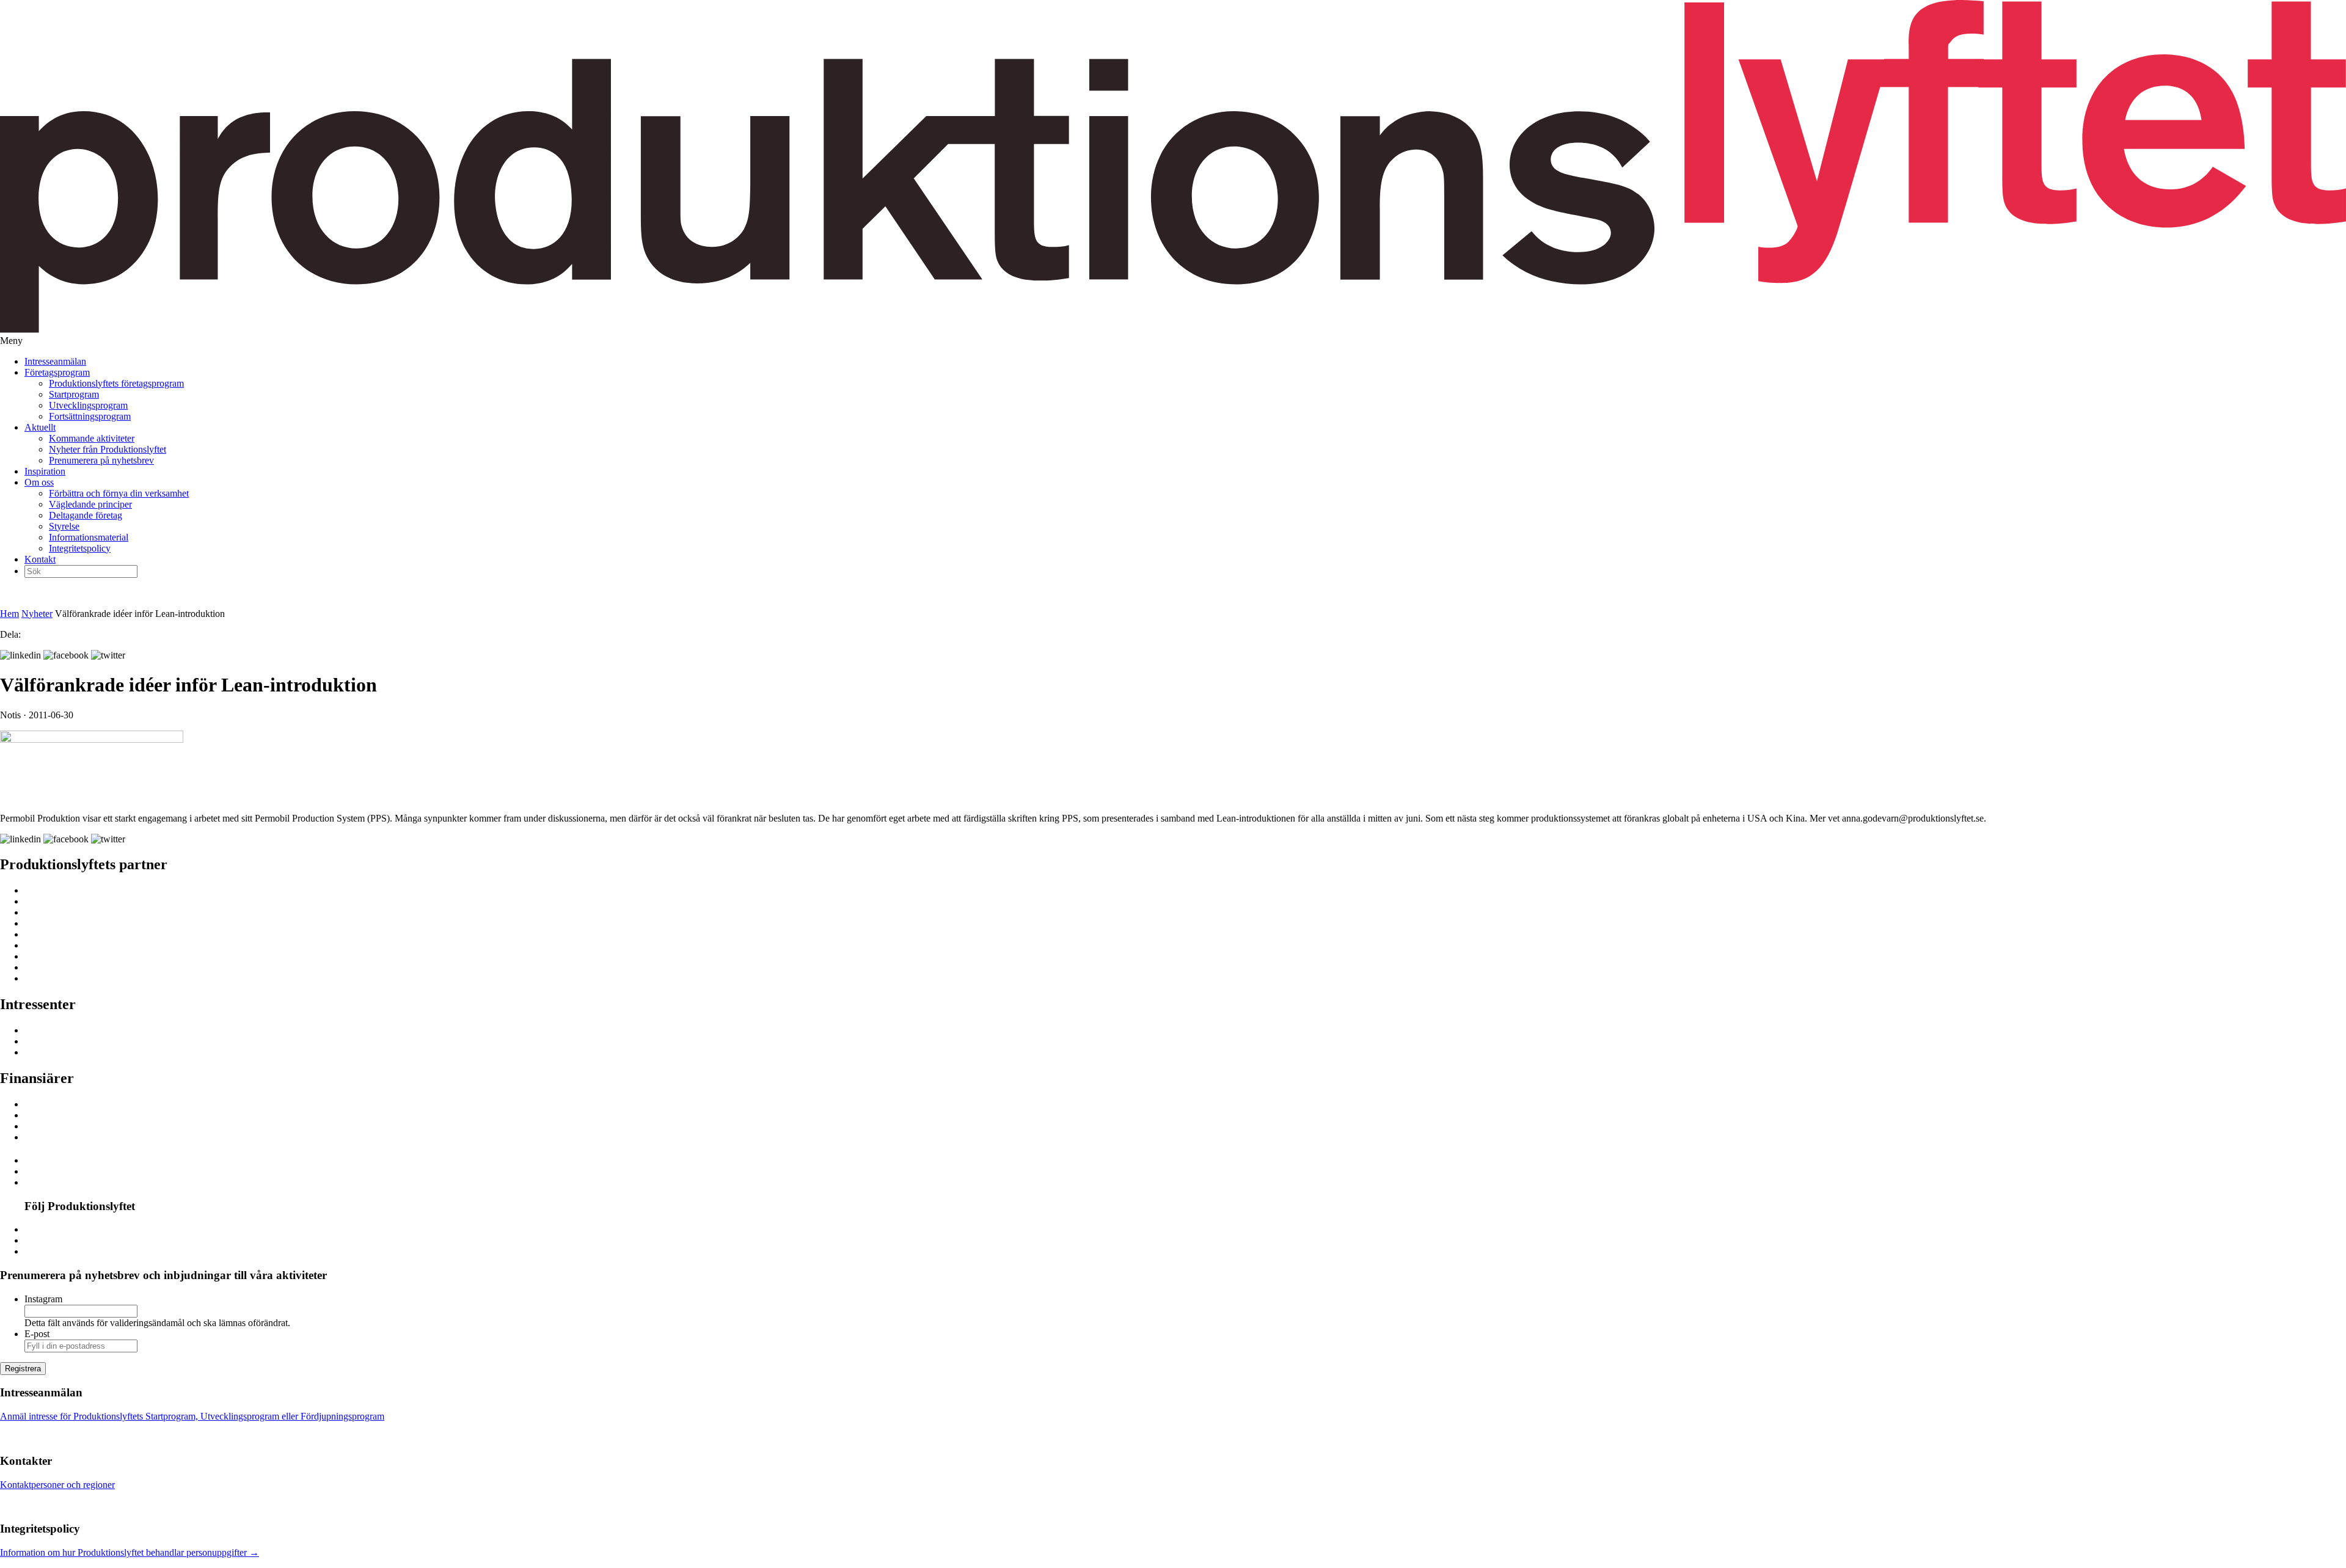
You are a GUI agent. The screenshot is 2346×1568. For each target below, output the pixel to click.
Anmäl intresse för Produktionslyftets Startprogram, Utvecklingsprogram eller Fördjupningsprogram (192, 1416)
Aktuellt (40, 427)
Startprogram (74, 394)
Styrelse (64, 526)
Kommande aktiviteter (92, 438)
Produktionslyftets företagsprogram (116, 383)
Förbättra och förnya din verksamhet (119, 493)
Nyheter (37, 614)
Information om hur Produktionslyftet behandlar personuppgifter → (130, 1552)
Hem (9, 614)
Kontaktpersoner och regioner (57, 1485)
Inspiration (45, 471)
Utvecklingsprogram (88, 405)
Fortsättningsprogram (90, 416)
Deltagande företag (86, 515)
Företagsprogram (57, 372)
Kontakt (40, 559)
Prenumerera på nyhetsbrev (101, 460)
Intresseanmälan (55, 361)
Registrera (23, 1369)
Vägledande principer (90, 504)
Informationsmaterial (89, 537)
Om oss (39, 482)
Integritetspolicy (80, 548)
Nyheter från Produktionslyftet (108, 449)
